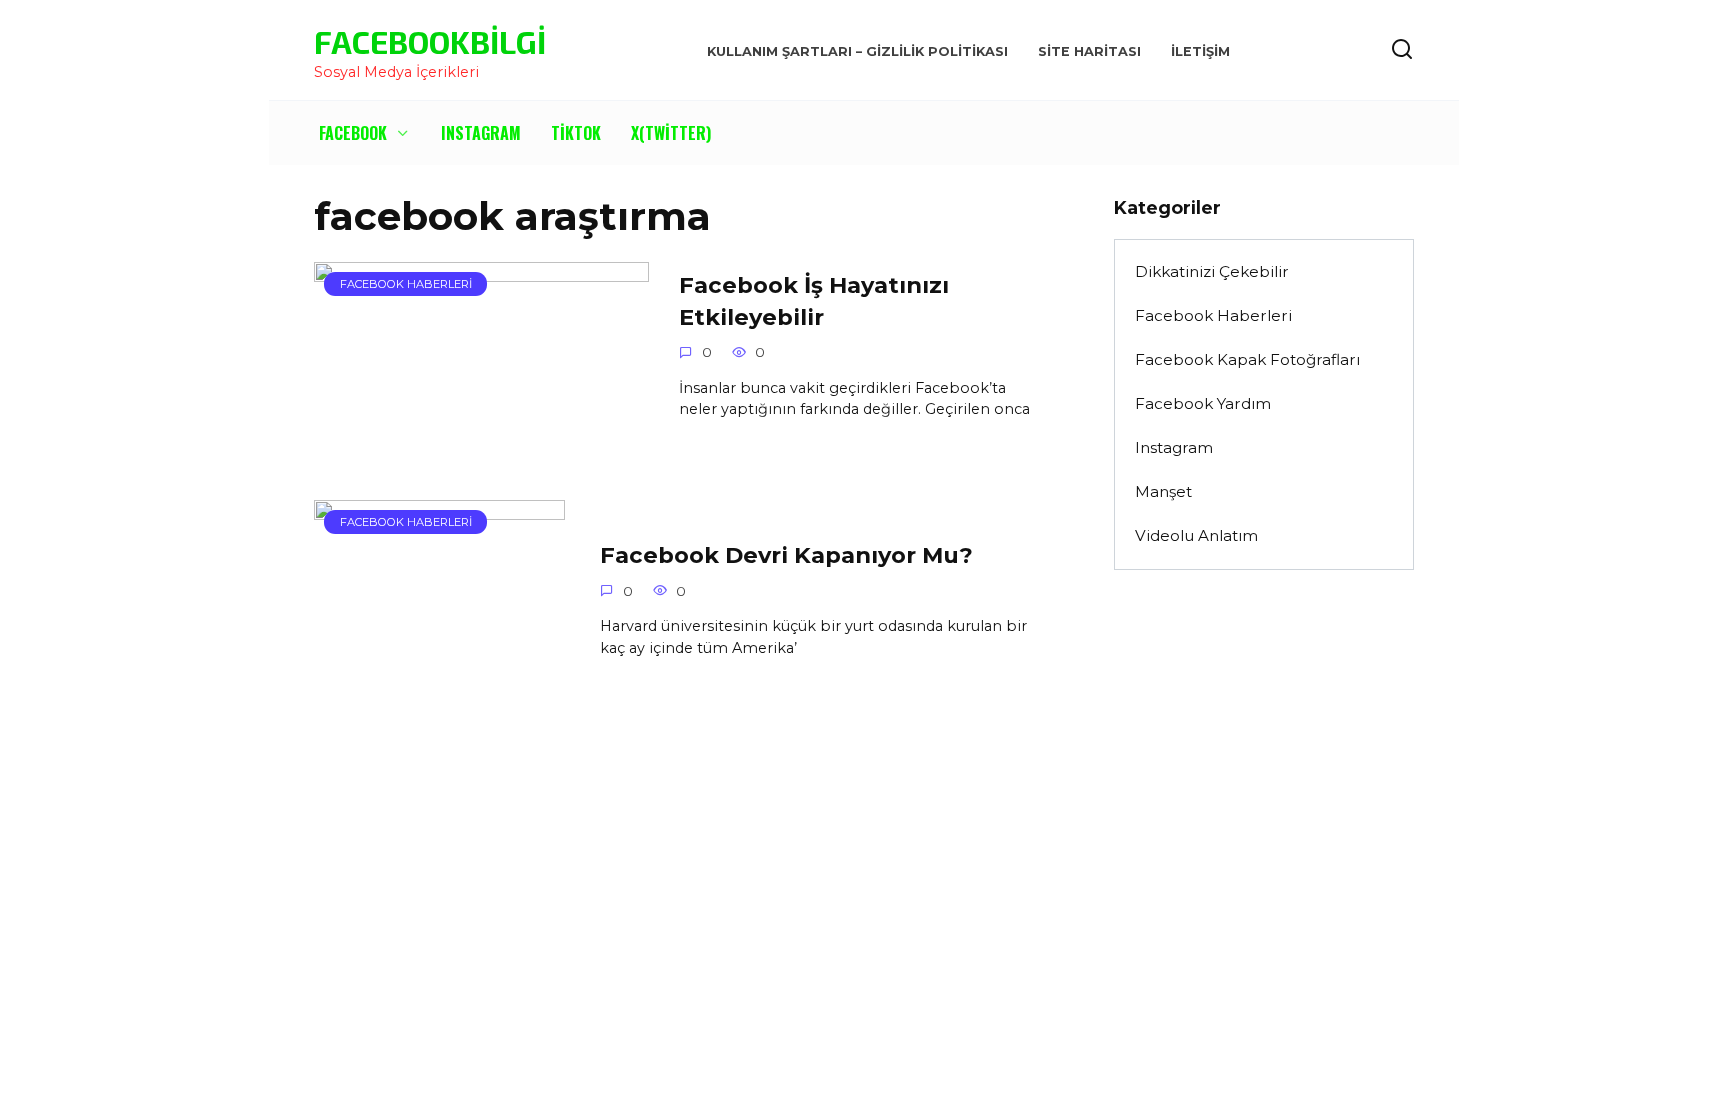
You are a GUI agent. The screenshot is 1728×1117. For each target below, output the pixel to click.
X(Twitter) (671, 133)
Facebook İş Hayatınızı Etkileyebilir (814, 301)
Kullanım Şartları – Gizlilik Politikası (857, 51)
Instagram (481, 133)
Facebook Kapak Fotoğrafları (1247, 359)
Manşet (1163, 491)
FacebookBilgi (430, 41)
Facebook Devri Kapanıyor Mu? (786, 555)
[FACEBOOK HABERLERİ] (481, 437)
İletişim (1200, 51)
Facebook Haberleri (1213, 315)
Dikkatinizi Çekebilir (1212, 271)
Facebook (353, 133)
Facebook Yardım (1203, 403)
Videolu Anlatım (1196, 535)
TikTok (576, 133)
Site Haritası (1089, 51)
